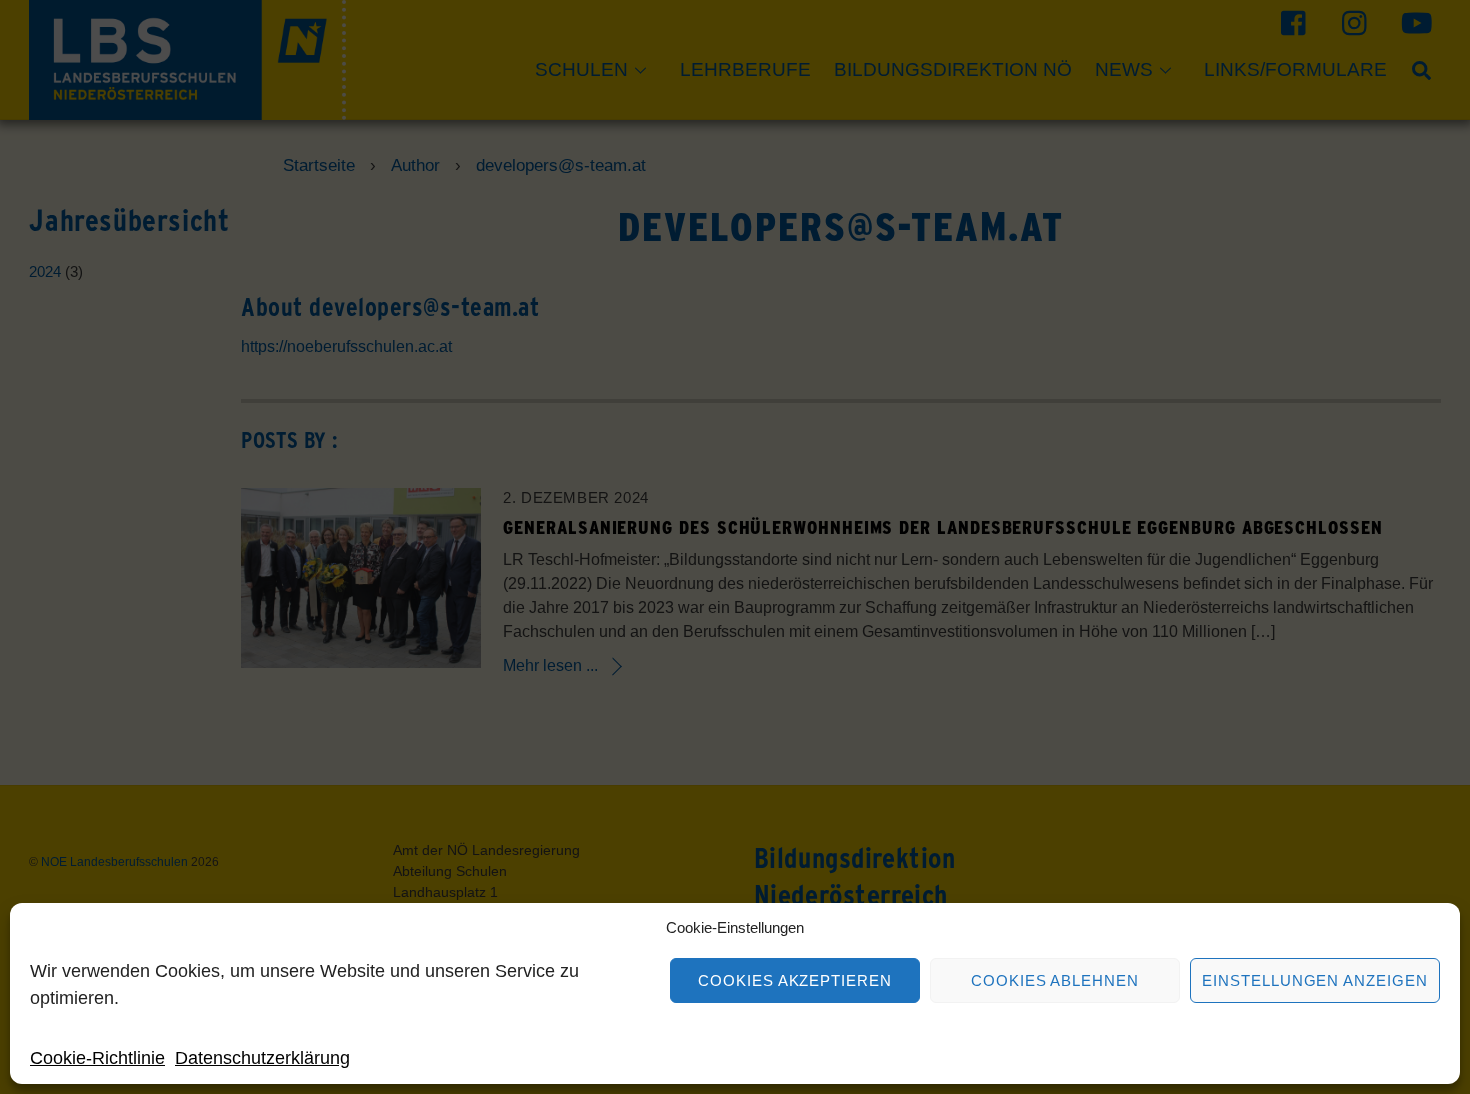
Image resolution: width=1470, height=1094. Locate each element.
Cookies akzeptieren (795, 980)
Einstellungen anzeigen (1315, 980)
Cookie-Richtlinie (97, 1058)
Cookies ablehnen (1055, 980)
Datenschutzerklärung (262, 1058)
